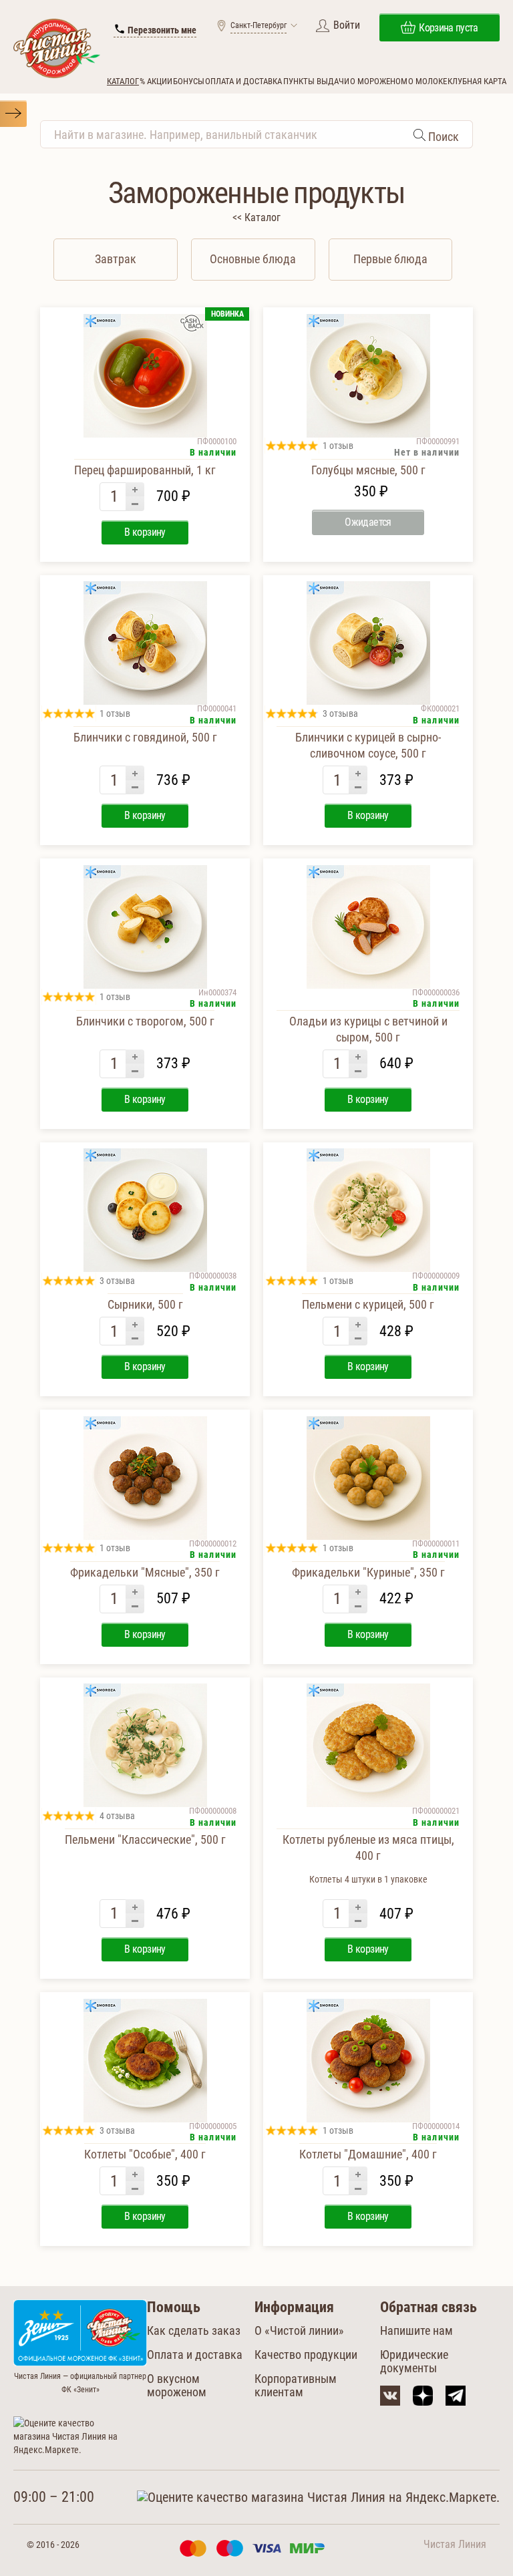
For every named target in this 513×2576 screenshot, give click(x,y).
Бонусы (189, 81)
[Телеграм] (456, 2396)
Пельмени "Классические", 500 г (145, 1839)
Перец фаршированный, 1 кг (145, 470)
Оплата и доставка (243, 81)
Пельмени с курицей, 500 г (368, 1304)
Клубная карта (477, 81)
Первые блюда (390, 259)
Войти (347, 25)
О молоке (427, 81)
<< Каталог (256, 217)
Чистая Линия (455, 2544)
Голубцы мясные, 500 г (368, 470)
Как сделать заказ (194, 2330)
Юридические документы (414, 2361)
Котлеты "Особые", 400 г (145, 2154)
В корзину (145, 532)
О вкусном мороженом (177, 2385)
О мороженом (379, 81)
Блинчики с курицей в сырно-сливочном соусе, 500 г (368, 745)
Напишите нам (416, 2330)
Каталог (123, 81)
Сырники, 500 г (145, 1304)
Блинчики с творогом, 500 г (145, 1021)
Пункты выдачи (316, 81)
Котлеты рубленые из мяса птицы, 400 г (368, 1859)
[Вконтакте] (390, 2396)
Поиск (442, 137)
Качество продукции (306, 2355)
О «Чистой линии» (299, 2330)
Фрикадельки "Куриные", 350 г (368, 1572)
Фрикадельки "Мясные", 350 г (145, 1572)
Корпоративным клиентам (296, 2385)
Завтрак (116, 259)
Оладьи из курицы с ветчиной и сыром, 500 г (368, 1029)
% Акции (156, 81)
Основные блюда (253, 259)
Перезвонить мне (161, 30)
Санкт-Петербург (259, 25)
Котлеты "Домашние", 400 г (368, 2154)
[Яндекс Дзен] (423, 2396)
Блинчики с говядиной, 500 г (145, 737)
